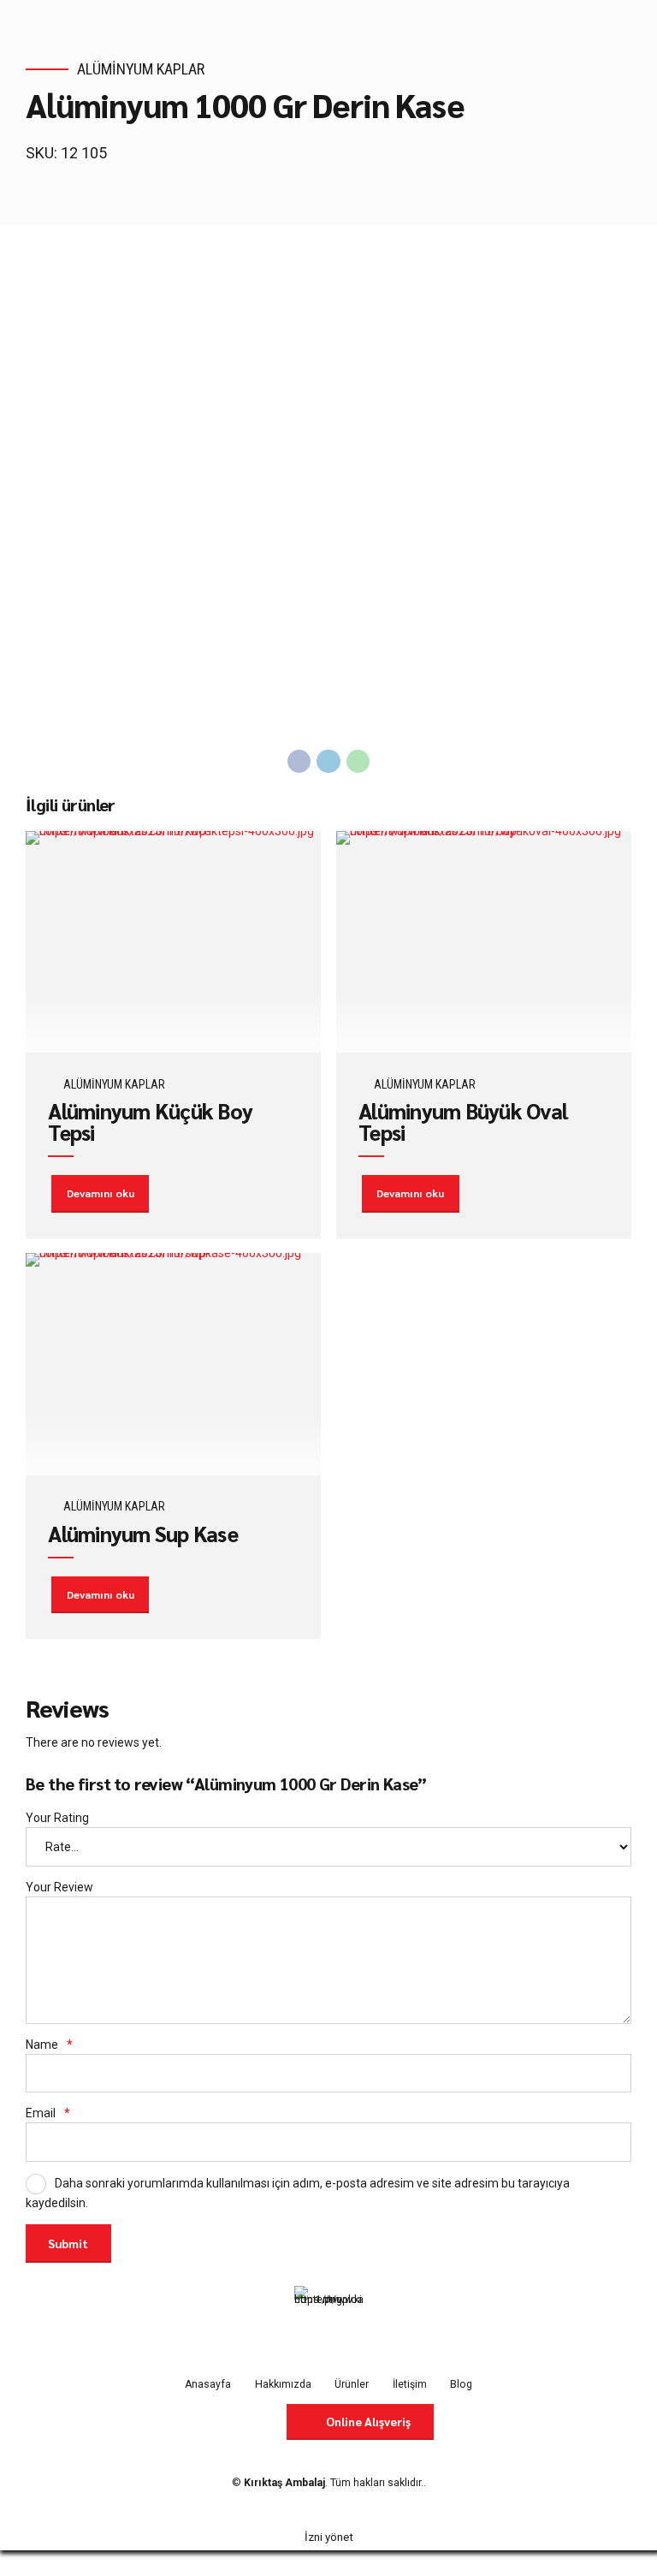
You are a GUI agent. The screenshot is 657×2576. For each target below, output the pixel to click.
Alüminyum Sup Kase (143, 1533)
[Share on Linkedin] (328, 762)
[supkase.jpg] (173, 1364)
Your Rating (57, 1818)
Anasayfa (208, 2384)
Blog (461, 2384)
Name (49, 2045)
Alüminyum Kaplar (141, 69)
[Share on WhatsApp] (358, 762)
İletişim (410, 2384)
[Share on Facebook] (299, 762)
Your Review (59, 1887)
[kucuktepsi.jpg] (173, 942)
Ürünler (352, 2384)
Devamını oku (101, 1193)
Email (48, 2113)
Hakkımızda (283, 2384)
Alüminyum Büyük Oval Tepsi (463, 1121)
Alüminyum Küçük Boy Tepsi (150, 1121)
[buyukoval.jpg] (484, 942)
